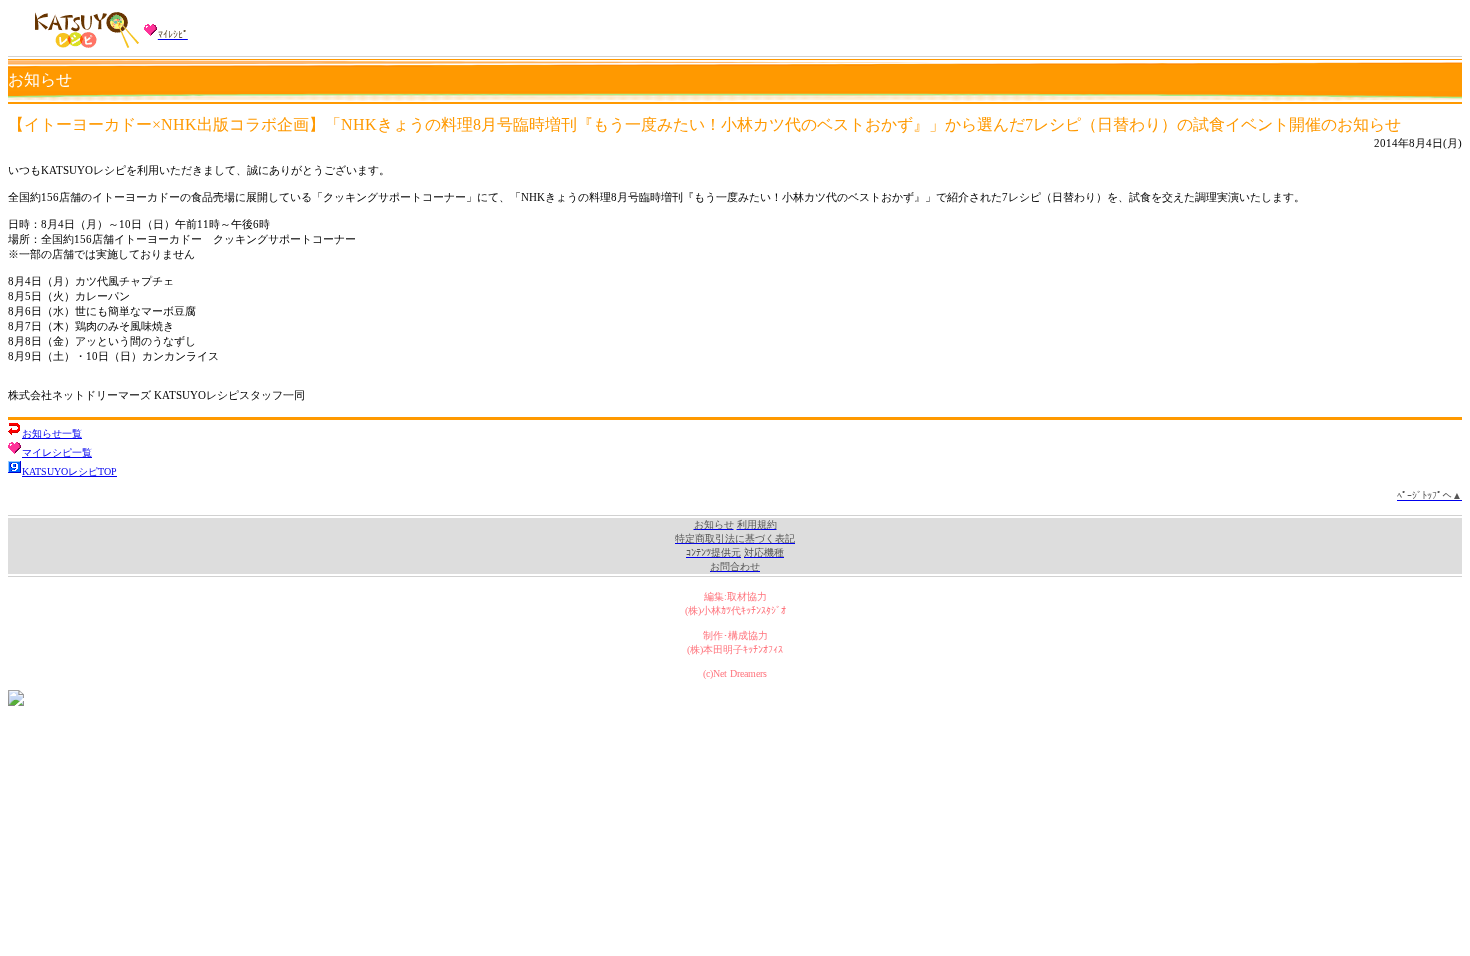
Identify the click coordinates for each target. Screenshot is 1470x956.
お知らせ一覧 (52, 433)
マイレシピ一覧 (57, 452)
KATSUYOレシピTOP (69, 471)
